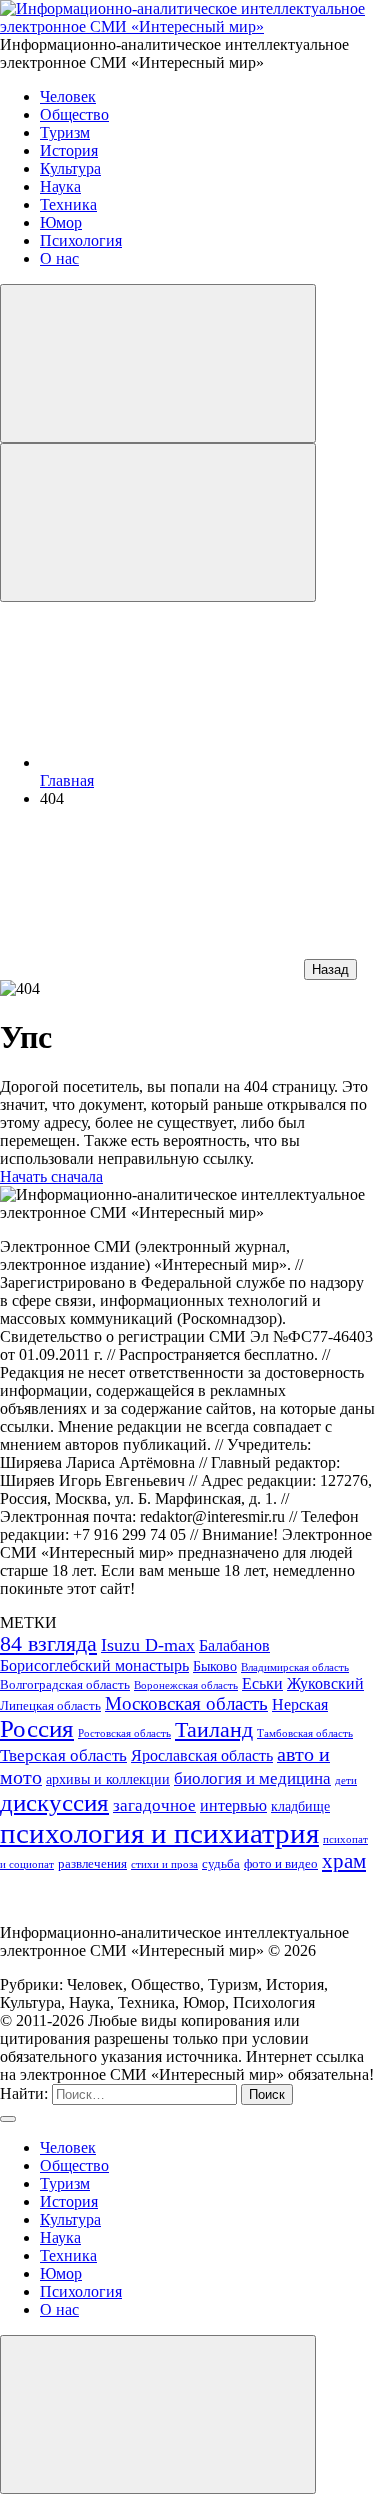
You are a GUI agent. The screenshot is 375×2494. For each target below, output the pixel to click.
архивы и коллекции (108, 1779)
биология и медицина (252, 1778)
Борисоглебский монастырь (94, 1665)
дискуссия (54, 1802)
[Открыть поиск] (158, 363)
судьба (221, 1864)
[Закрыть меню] (158, 2414)
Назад (330, 969)
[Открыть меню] (158, 522)
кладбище (300, 1806)
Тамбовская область (305, 1733)
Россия (37, 1728)
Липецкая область (50, 1706)
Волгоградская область (65, 1685)
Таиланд (214, 1730)
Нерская (300, 1704)
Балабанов (234, 1645)
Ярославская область (202, 1755)
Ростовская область (124, 1733)
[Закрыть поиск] (8, 2119)
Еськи (262, 1683)
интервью (233, 1805)
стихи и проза (164, 1864)
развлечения (92, 1864)
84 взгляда (48, 1644)
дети (346, 1780)
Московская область (186, 1703)
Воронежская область (186, 1685)
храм (344, 1861)
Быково (215, 1666)
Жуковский (325, 1683)
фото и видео (281, 1864)
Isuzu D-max (148, 1645)
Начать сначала (51, 1176)
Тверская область (63, 1755)
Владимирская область (295, 1667)
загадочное (154, 1805)
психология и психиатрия (159, 1833)
